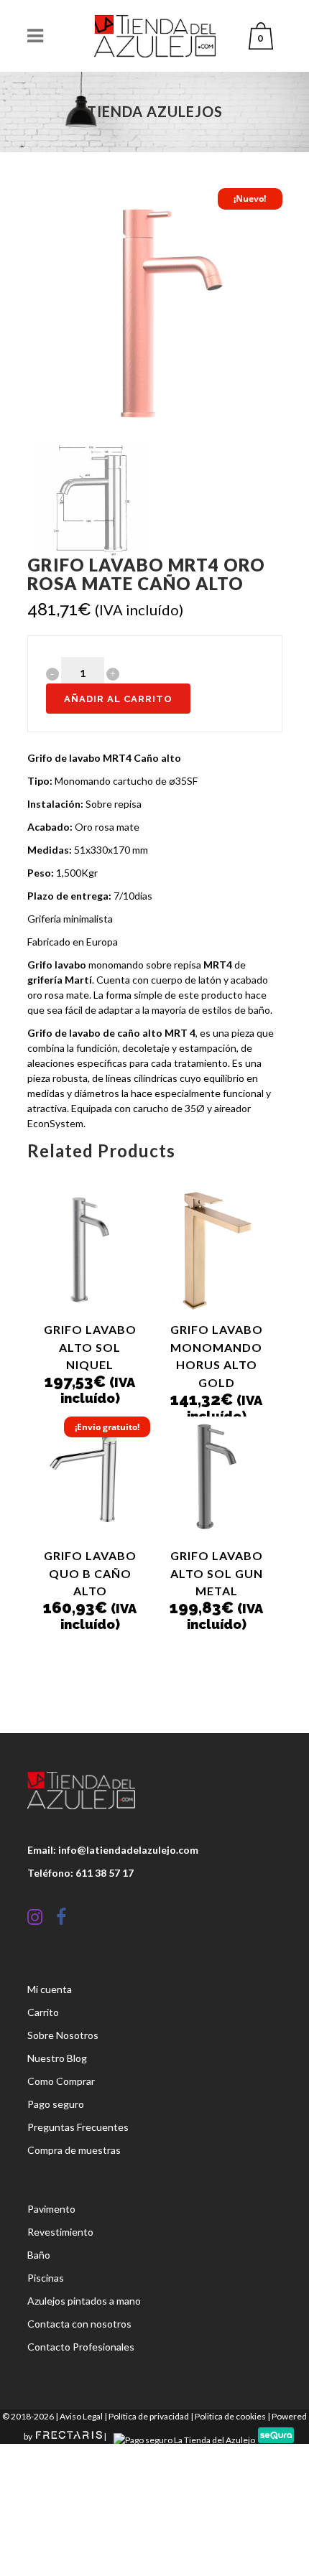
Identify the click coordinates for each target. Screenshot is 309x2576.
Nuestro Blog (57, 2058)
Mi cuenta (50, 1989)
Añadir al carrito (118, 699)
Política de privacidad (149, 2416)
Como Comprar (61, 2081)
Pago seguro (56, 2104)
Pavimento (51, 2209)
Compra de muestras (74, 2150)
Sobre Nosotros (63, 2035)
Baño (39, 2255)
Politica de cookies (230, 2416)
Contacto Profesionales (81, 2347)
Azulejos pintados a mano (84, 2301)
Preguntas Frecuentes (78, 2127)
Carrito (43, 2012)
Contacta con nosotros (79, 2324)
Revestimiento (60, 2232)
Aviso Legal (81, 2416)
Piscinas (46, 2278)
